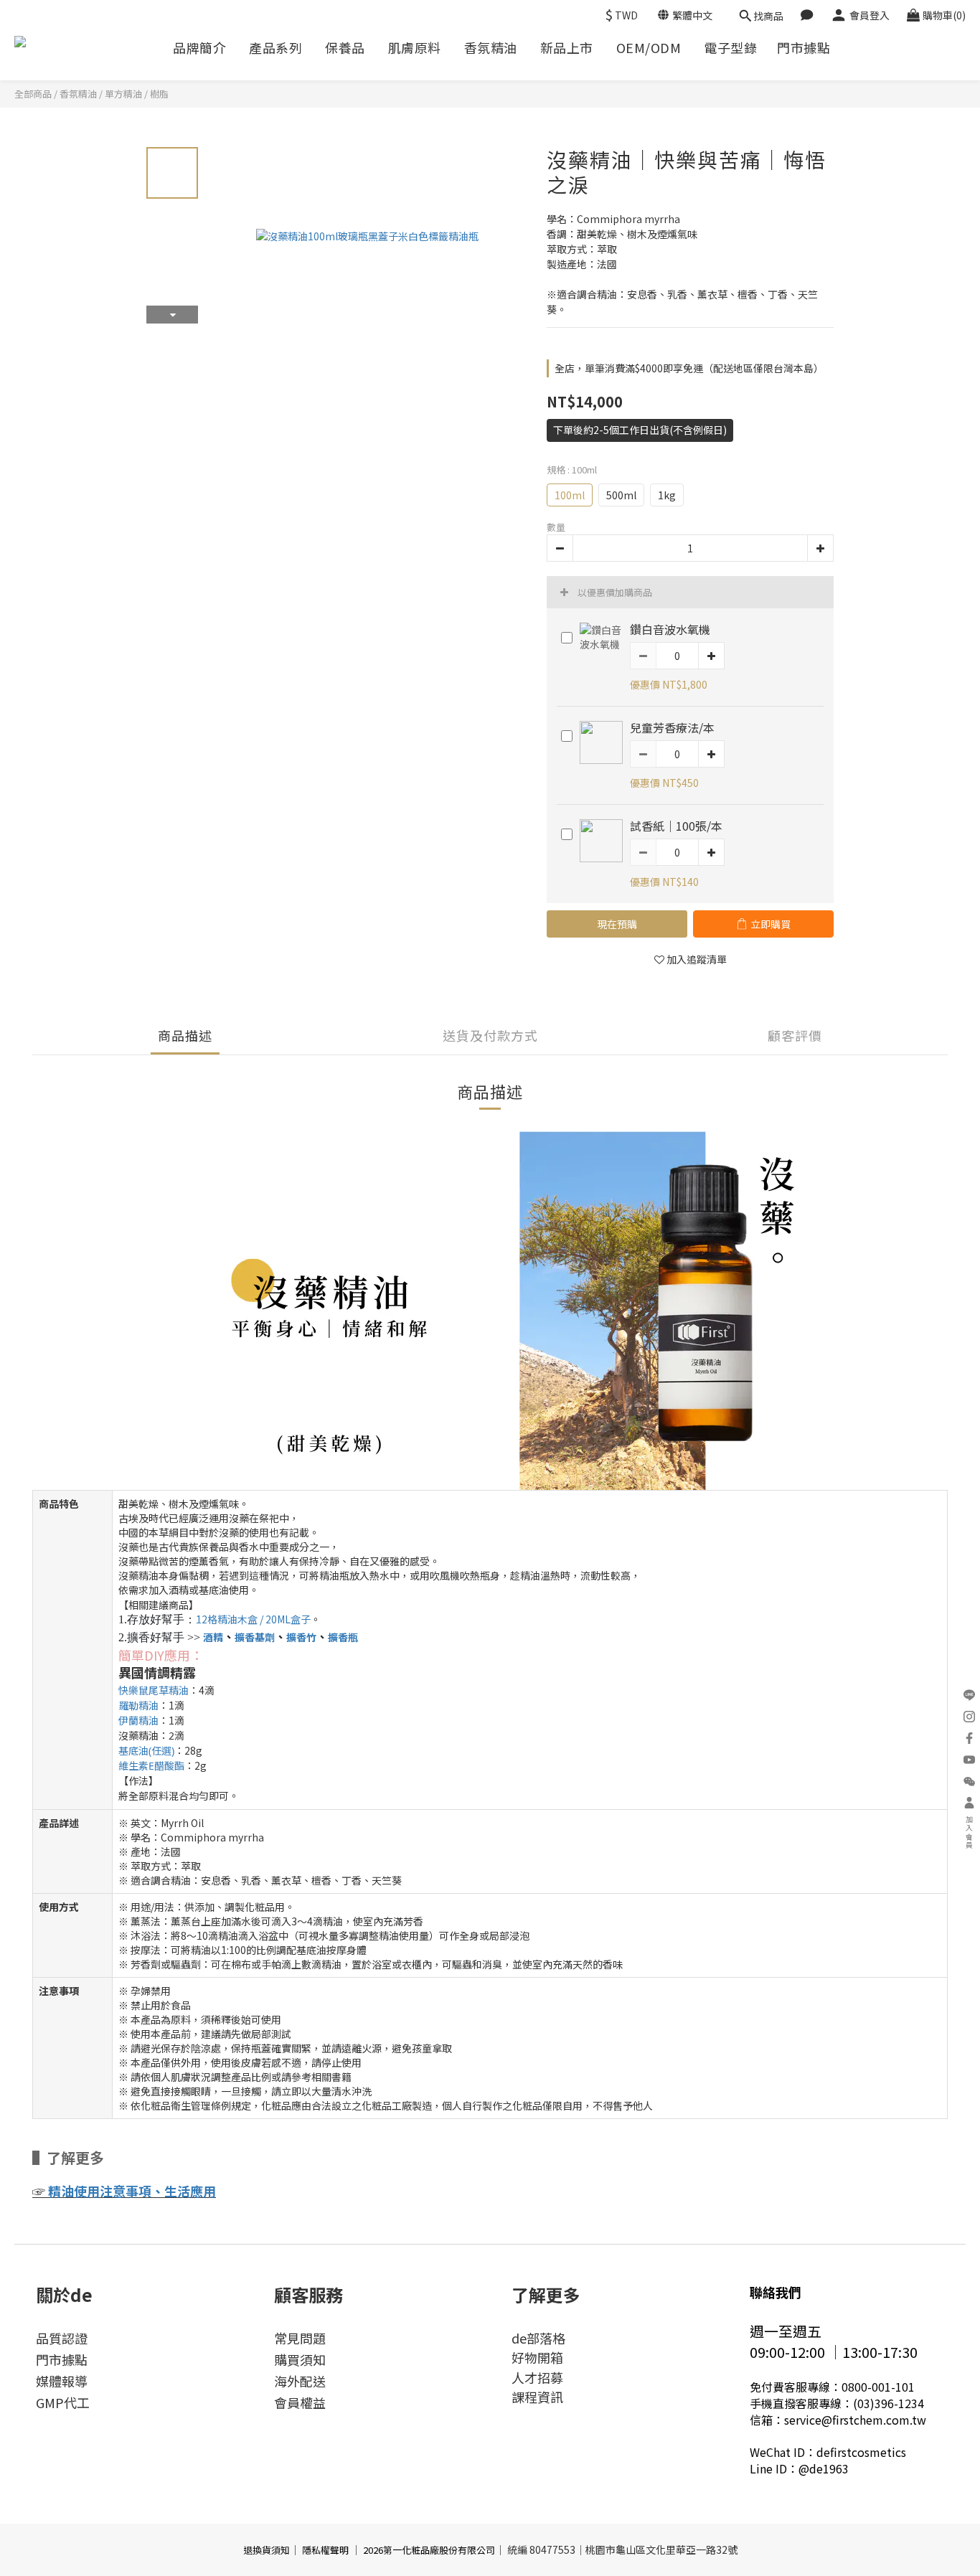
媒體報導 (62, 2381)
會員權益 (300, 2402)
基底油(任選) (146, 1751)
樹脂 (159, 94)
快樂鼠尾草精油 (154, 1690)
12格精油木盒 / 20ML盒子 (253, 1619)
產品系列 (275, 48)
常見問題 (300, 2338)
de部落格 (538, 2338)
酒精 (213, 1637)
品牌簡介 (199, 48)
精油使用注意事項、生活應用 (132, 2191)
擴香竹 (301, 1637)
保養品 (345, 48)
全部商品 (33, 94)
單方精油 (123, 94)
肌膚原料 (415, 48)
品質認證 (62, 2338)
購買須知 (300, 2359)
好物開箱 (537, 2357)
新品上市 (567, 48)
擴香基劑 (255, 1637)
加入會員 (970, 1833)
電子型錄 (730, 48)
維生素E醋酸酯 (151, 1766)
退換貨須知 (267, 2550)
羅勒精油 (138, 1705)
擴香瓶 (343, 1637)
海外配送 (300, 2381)
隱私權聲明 (325, 2550)
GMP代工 (63, 2402)
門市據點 (804, 48)
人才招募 (537, 2377)
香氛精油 (491, 48)
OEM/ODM (649, 48)
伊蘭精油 (138, 1721)
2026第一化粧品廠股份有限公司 (429, 2550)
